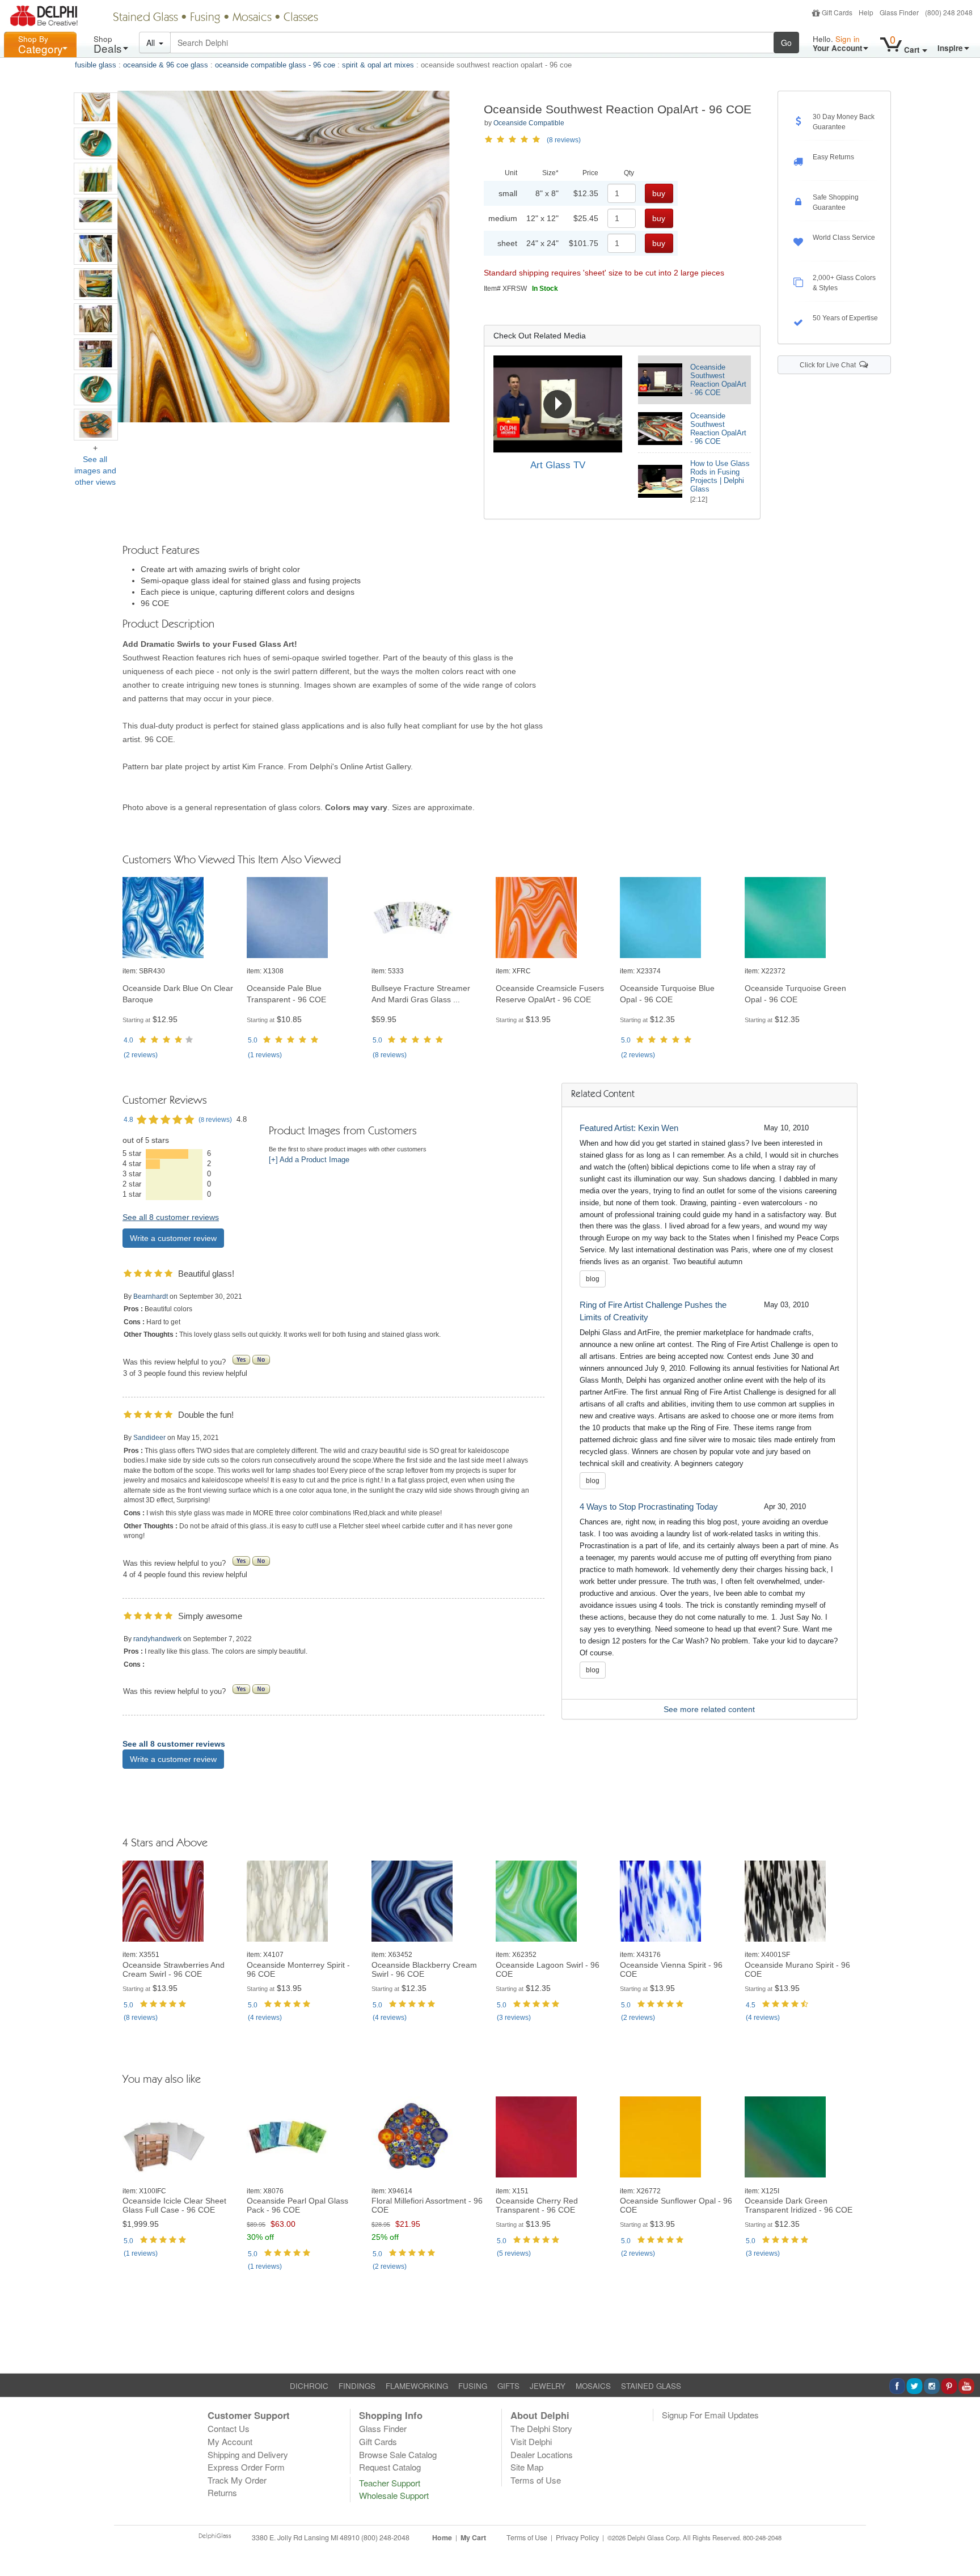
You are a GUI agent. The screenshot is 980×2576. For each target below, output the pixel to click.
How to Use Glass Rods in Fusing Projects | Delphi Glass (720, 476)
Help (866, 12)
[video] (558, 404)
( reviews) (141, 1055)
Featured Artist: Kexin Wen (629, 1128)
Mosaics (252, 18)
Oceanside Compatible (529, 123)
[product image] (179, 918)
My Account (230, 2441)
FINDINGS (357, 2386)
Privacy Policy (577, 2537)
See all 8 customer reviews (171, 1217)
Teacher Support (390, 2483)
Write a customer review (173, 1238)
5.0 (253, 1040)
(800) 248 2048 (949, 12)
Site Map (527, 2467)
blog (593, 1279)
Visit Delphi (531, 2441)
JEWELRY (548, 2386)
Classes (301, 18)
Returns (222, 2492)
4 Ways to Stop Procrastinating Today (649, 1507)
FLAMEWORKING (417, 2386)
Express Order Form (246, 2467)
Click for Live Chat (829, 365)
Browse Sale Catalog (398, 2454)
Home (442, 2537)
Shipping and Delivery (248, 2454)
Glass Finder (899, 12)
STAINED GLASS (651, 2386)
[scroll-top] (963, 2544)
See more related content (709, 1709)
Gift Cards (837, 12)
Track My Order (237, 2480)
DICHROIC (309, 2386)
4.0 (128, 1040)
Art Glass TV (558, 465)
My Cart (473, 2537)
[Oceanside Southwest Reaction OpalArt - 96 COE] (96, 108)
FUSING (473, 2386)
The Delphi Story (541, 2428)
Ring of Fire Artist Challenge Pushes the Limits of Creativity (653, 1311)
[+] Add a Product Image (309, 1160)
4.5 (751, 2005)
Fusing (205, 18)
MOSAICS (593, 2386)
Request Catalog (390, 2467)
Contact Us (229, 2428)
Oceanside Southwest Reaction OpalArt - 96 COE (718, 380)
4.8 (128, 1120)
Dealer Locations (542, 2454)
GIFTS (508, 2386)
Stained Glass (145, 18)
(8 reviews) (564, 140)
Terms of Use (536, 2480)
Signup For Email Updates (710, 2415)
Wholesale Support (394, 2495)
